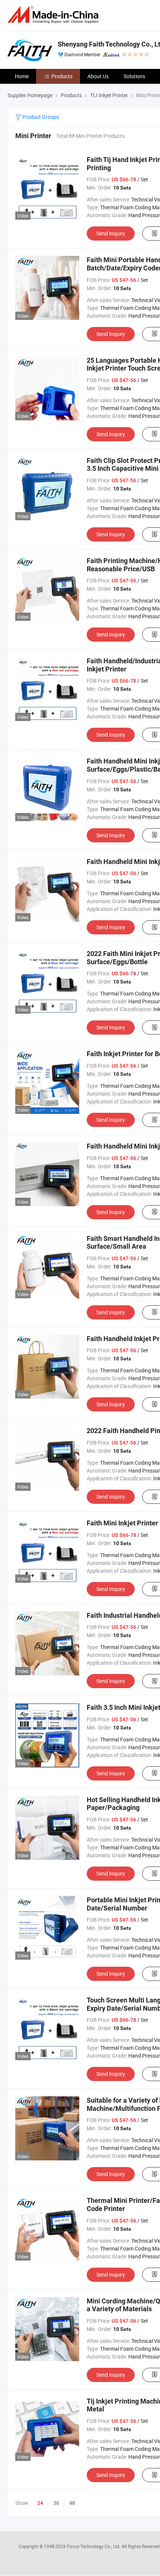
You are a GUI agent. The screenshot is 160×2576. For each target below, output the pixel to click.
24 (40, 2503)
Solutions (134, 76)
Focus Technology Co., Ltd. (94, 2546)
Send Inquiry (111, 233)
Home (22, 76)
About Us (98, 76)
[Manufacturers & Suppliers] (54, 15)
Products (62, 76)
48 (72, 2503)
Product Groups (40, 117)
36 (56, 2503)
